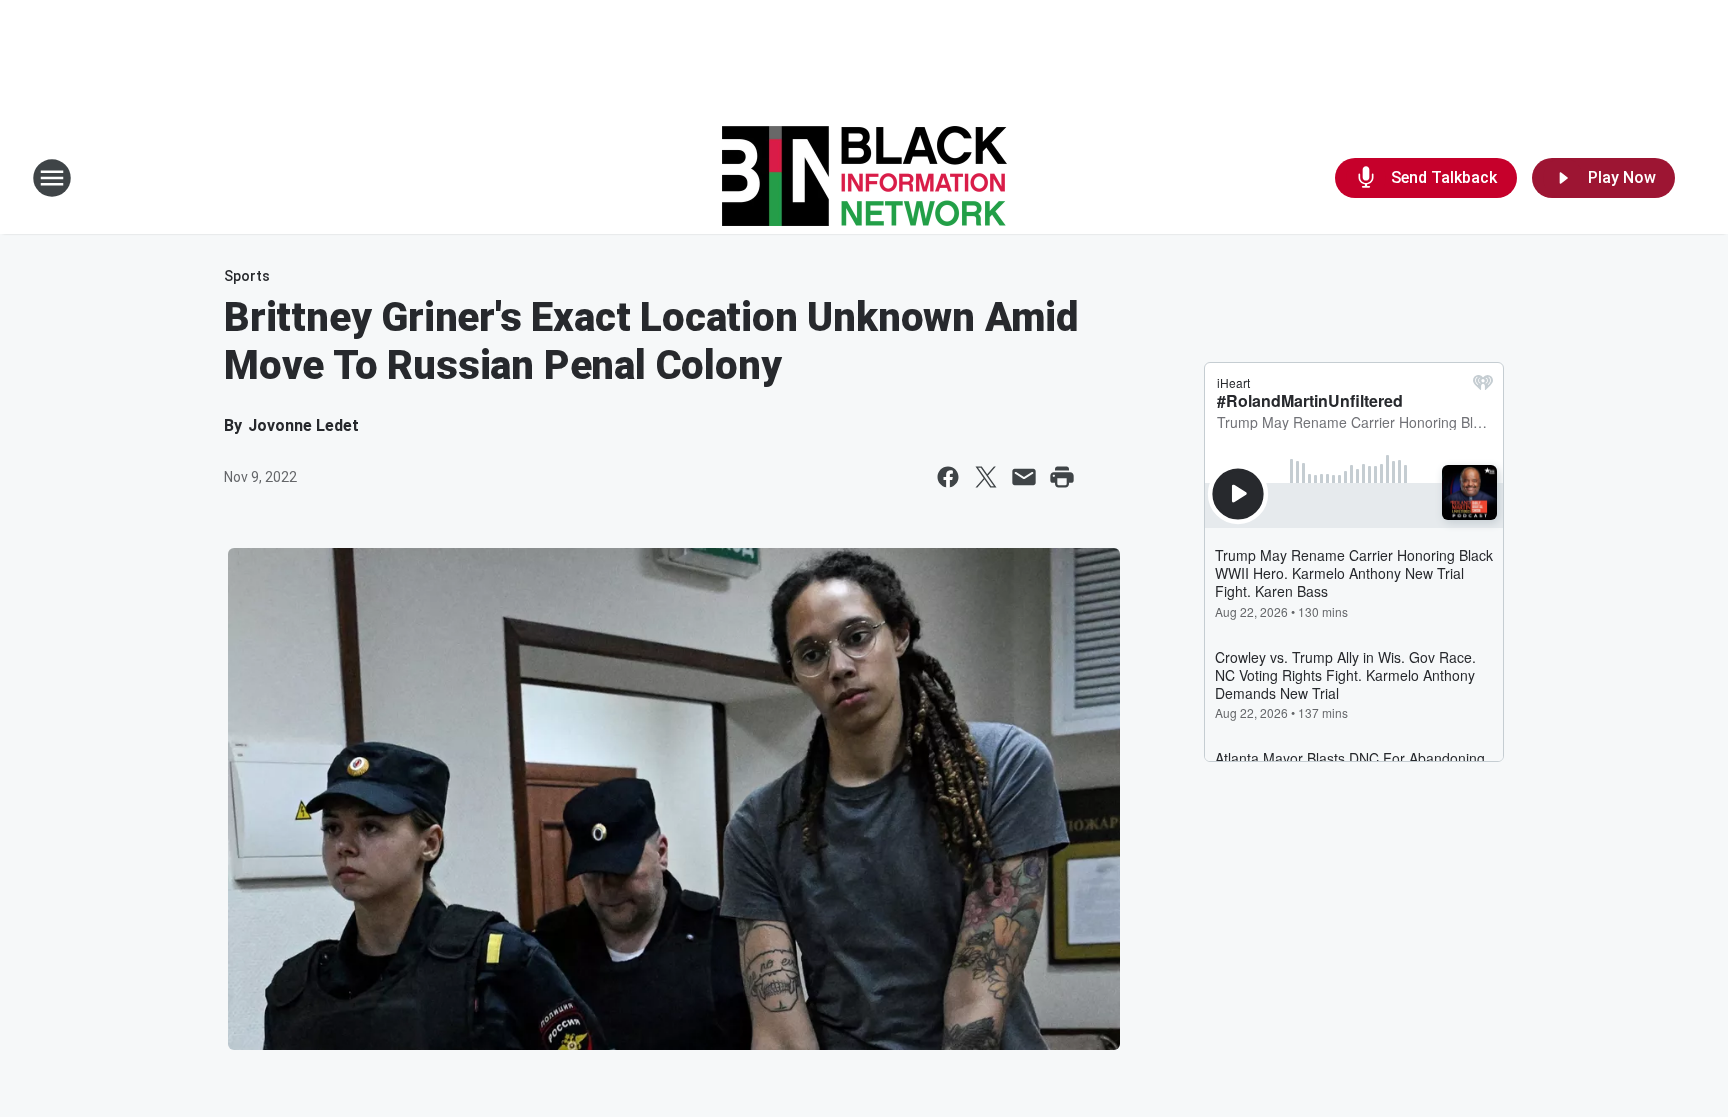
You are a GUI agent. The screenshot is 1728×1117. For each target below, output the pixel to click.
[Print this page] (1062, 477)
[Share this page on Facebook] (948, 477)
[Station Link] (864, 178)
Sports (247, 276)
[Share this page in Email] (1024, 477)
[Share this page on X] (986, 477)
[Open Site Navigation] (52, 178)
